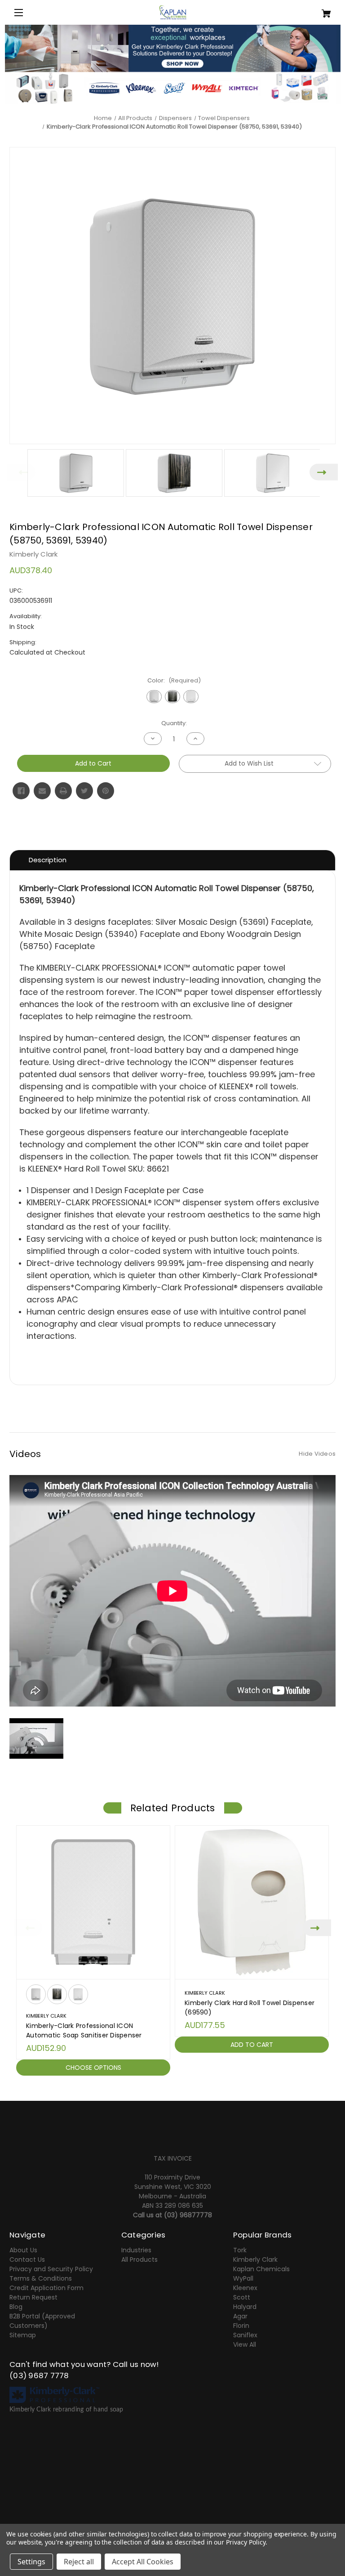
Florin (241, 2326)
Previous (21, 472)
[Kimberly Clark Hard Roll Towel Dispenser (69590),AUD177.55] (252, 1902)
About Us (23, 2250)
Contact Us (27, 2260)
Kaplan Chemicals (261, 2269)
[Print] (63, 791)
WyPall (243, 2278)
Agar (240, 2316)
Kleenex (245, 2288)
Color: (174, 680)
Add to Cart (252, 2045)
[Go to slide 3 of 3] (186, 2086)
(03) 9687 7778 (39, 2375)
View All (245, 2344)
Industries (136, 2250)
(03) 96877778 (188, 2215)
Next (324, 472)
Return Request (33, 2297)
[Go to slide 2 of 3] (172, 2086)
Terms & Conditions (41, 2278)
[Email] (42, 791)
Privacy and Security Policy (51, 2269)
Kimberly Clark (255, 2260)
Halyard (245, 2307)
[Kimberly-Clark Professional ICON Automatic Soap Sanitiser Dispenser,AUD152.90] (93, 1902)
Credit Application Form (46, 2288)
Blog (16, 2307)
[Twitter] (84, 791)
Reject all (79, 2562)
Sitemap (23, 2335)
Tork (240, 2250)
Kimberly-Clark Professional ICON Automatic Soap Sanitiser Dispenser (84, 2030)
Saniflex (245, 2335)
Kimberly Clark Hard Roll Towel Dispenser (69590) (250, 2008)
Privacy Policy (245, 2542)
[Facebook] (21, 791)
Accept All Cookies (143, 2562)
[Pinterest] (106, 791)
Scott (242, 2297)
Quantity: (174, 723)
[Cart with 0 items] (309, 10)
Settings (31, 2562)
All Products (139, 2260)
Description (48, 860)
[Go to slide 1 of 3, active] (159, 2086)
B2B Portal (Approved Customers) (42, 2321)
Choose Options (93, 2068)
